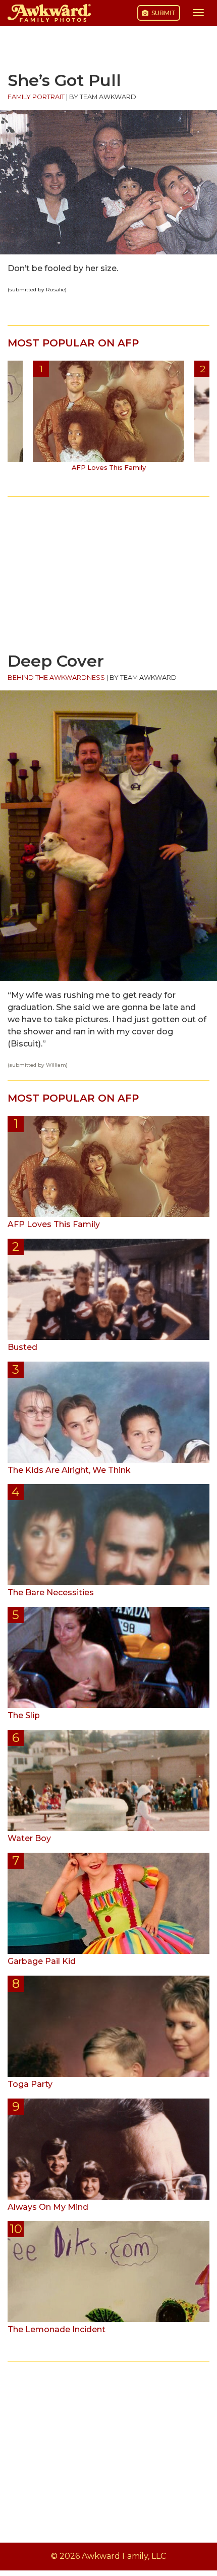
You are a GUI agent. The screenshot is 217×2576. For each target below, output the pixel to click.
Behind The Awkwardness (56, 678)
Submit (163, 13)
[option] (108, 420)
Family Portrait (36, 97)
